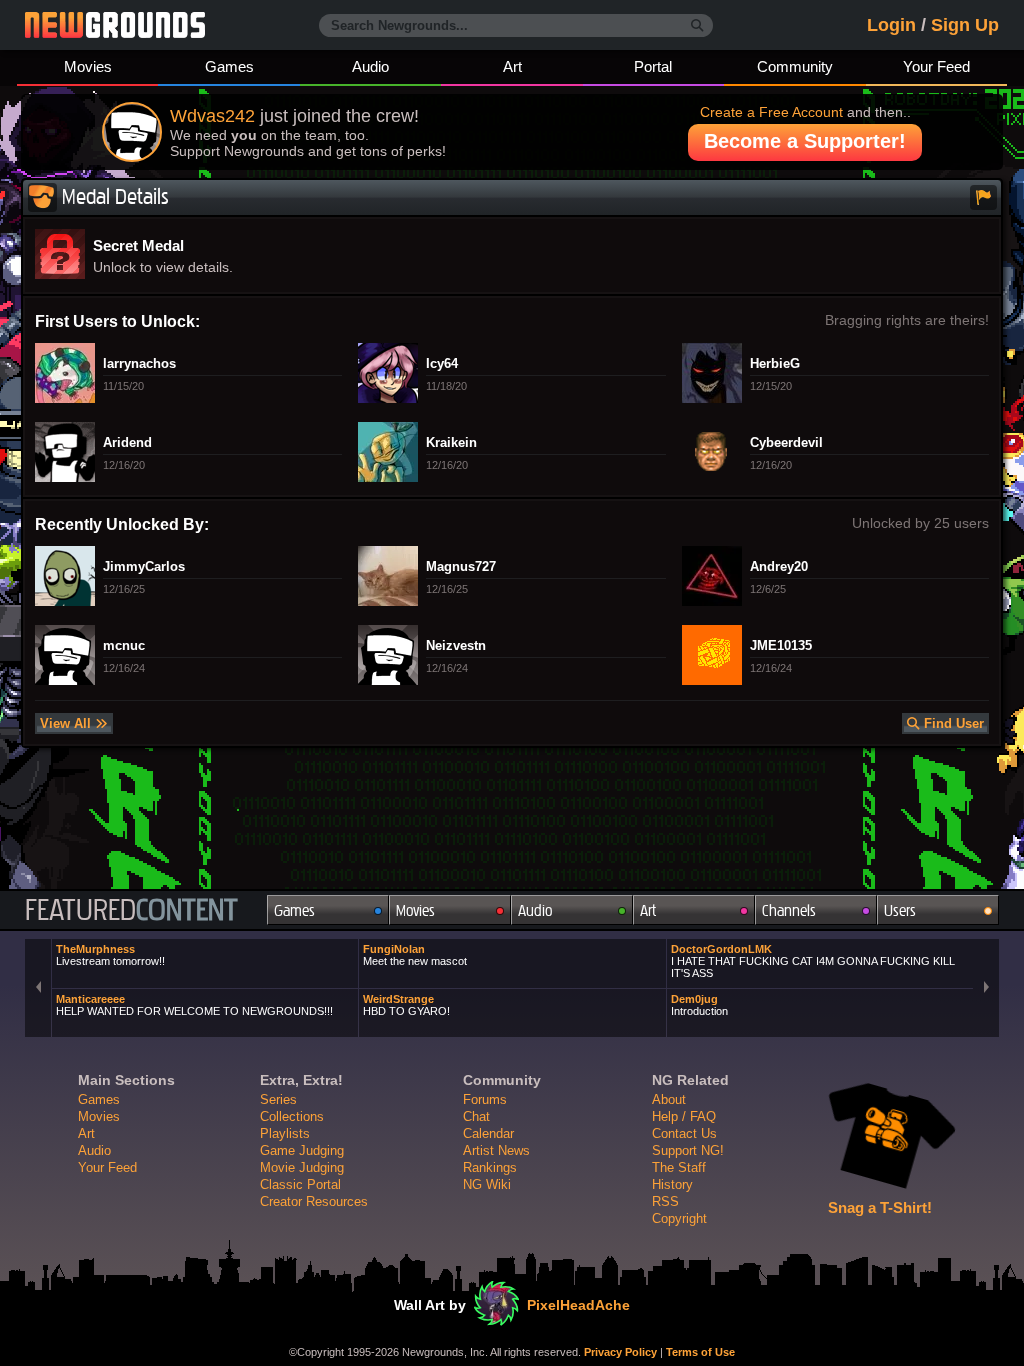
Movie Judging (302, 1167)
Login (891, 25)
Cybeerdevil (786, 443)
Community (795, 66)
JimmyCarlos (144, 567)
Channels (789, 910)
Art (512, 66)
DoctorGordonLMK (813, 961)
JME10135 (781, 646)
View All (67, 724)
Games (229, 66)
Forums (485, 1099)
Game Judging (302, 1150)
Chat (476, 1116)
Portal (653, 66)
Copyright (679, 1218)
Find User (952, 724)
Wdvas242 (212, 116)
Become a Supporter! (805, 141)
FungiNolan (415, 955)
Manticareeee (194, 1005)
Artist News (496, 1150)
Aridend (127, 443)
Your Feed (936, 66)
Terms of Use (700, 1352)
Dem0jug (699, 1005)
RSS (665, 1201)
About (669, 1099)
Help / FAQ (684, 1116)
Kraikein (451, 443)
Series (278, 1099)
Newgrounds (115, 25)
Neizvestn (456, 646)
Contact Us (684, 1133)
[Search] (697, 26)
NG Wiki (487, 1184)
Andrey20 (779, 567)
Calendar (488, 1133)
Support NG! (688, 1150)
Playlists (285, 1133)
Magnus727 (461, 567)
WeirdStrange (406, 1005)
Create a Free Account (771, 112)
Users (900, 910)
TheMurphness (110, 955)
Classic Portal (300, 1184)
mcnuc (124, 646)
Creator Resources (314, 1201)
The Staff (679, 1167)
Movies (88, 66)
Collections (292, 1116)
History (672, 1184)
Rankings (490, 1167)
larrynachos (139, 364)
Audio (370, 66)
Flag (983, 197)
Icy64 (442, 364)
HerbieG (775, 364)
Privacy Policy (620, 1352)
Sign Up (965, 25)
